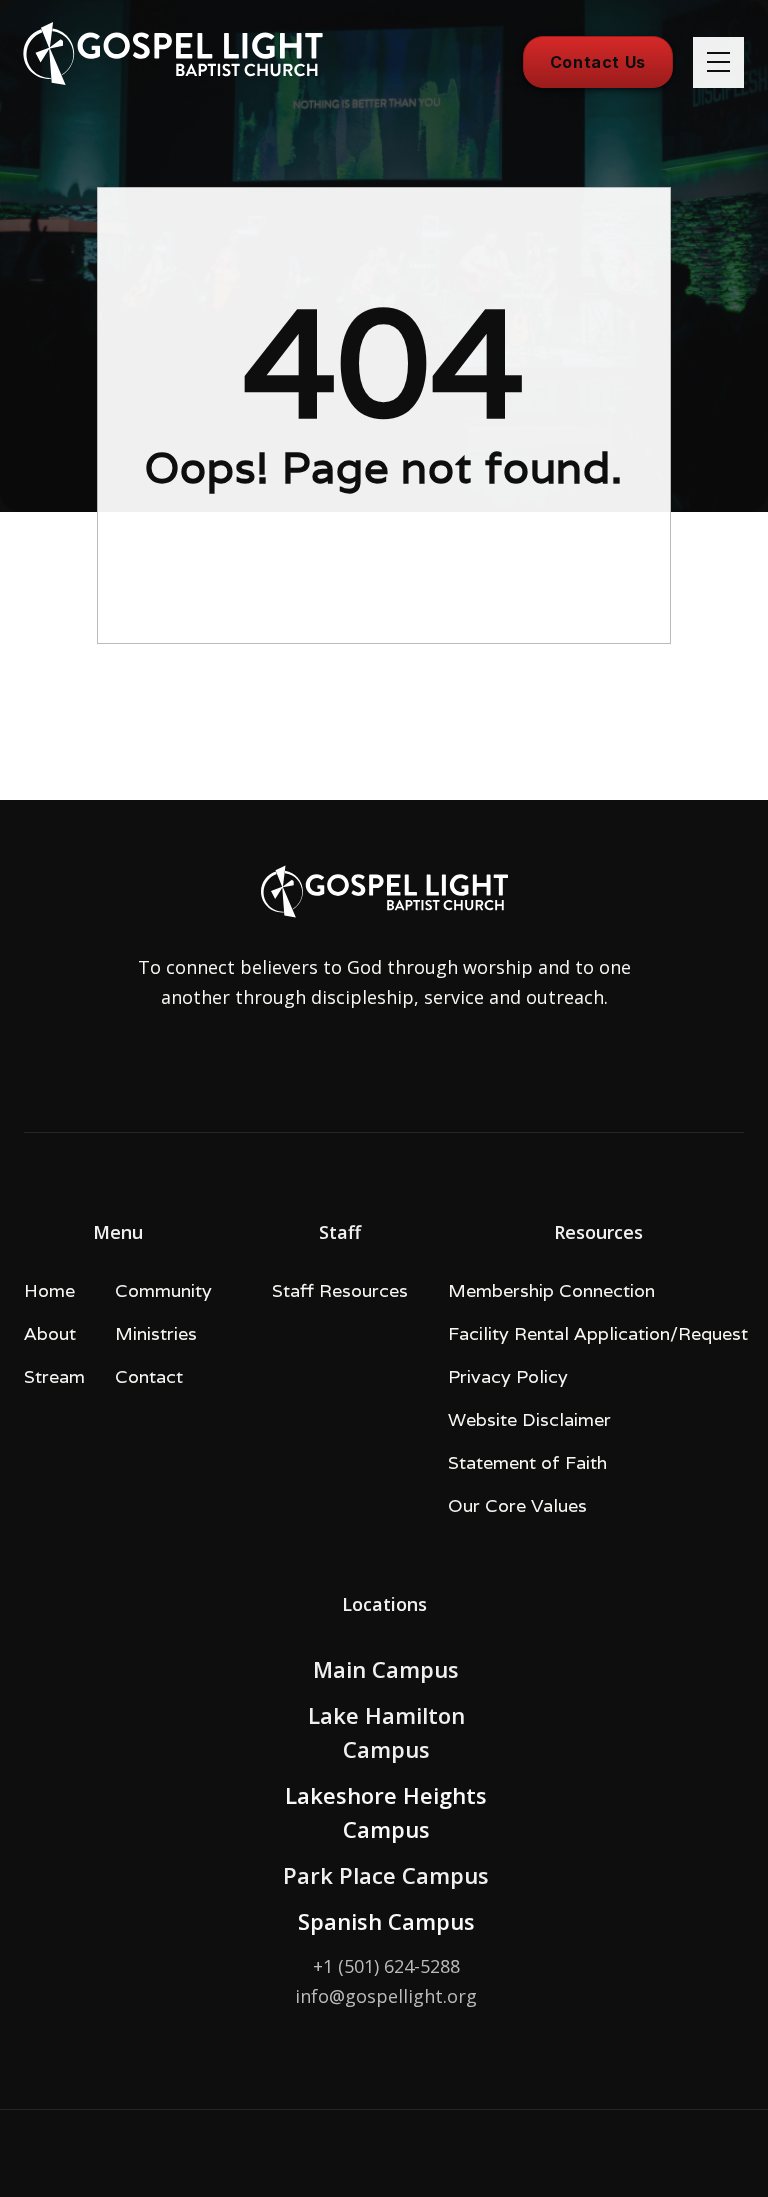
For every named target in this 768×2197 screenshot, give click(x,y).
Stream (54, 1376)
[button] (718, 62)
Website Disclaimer (529, 1419)
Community (163, 1290)
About (50, 1333)
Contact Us (598, 62)
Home (49, 1290)
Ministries (156, 1333)
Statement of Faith (527, 1462)
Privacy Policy (508, 1376)
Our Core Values (517, 1505)
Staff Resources (340, 1290)
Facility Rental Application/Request (598, 1333)
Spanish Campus (386, 1921)
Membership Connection (551, 1290)
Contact (149, 1376)
